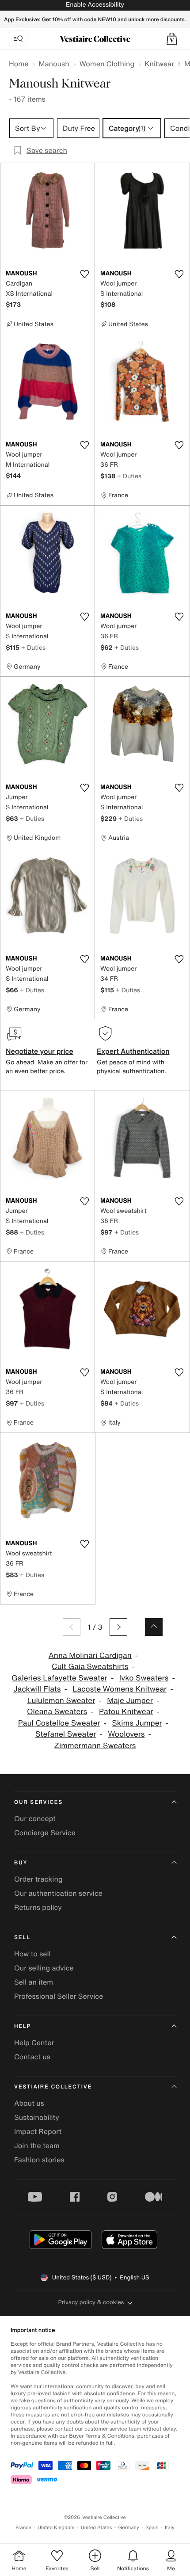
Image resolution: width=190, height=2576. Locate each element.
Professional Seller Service (59, 1996)
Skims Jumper (137, 1723)
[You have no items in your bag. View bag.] (172, 39)
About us (29, 2103)
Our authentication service (58, 1893)
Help (23, 2026)
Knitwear (159, 64)
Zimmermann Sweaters (95, 1746)
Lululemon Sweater (61, 1701)
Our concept (35, 1818)
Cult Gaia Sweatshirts (90, 1667)
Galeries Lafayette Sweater (59, 1678)
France (23, 2528)
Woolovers (126, 1734)
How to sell (32, 1954)
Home (19, 64)
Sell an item (34, 1982)
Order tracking (38, 1879)
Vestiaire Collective (53, 2087)
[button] (172, 39)
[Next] (118, 1627)
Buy (21, 1863)
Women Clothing (107, 64)
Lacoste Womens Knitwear (120, 1689)
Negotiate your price (40, 1051)
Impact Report (38, 2131)
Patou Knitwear (126, 1712)
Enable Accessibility (95, 5)
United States (97, 2528)
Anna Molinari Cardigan (90, 1656)
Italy (170, 2528)
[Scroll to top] (154, 1627)
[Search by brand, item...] (18, 39)
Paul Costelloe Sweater (59, 1723)
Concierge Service (45, 1833)
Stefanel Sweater (66, 1734)
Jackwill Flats (37, 1689)
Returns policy (38, 1907)
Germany (129, 2528)
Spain (152, 2528)
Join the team (37, 2145)
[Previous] (72, 1627)
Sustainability (37, 2117)
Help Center (34, 2043)
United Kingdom (56, 2528)
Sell (22, 1938)
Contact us (32, 2057)
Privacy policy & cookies (91, 2302)
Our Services (38, 1802)
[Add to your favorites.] (84, 274)
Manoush (54, 64)
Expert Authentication (133, 1051)
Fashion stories (39, 2160)
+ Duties (129, 476)
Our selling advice (44, 1968)
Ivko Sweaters (144, 1678)
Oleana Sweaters (57, 1712)
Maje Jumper (130, 1701)
